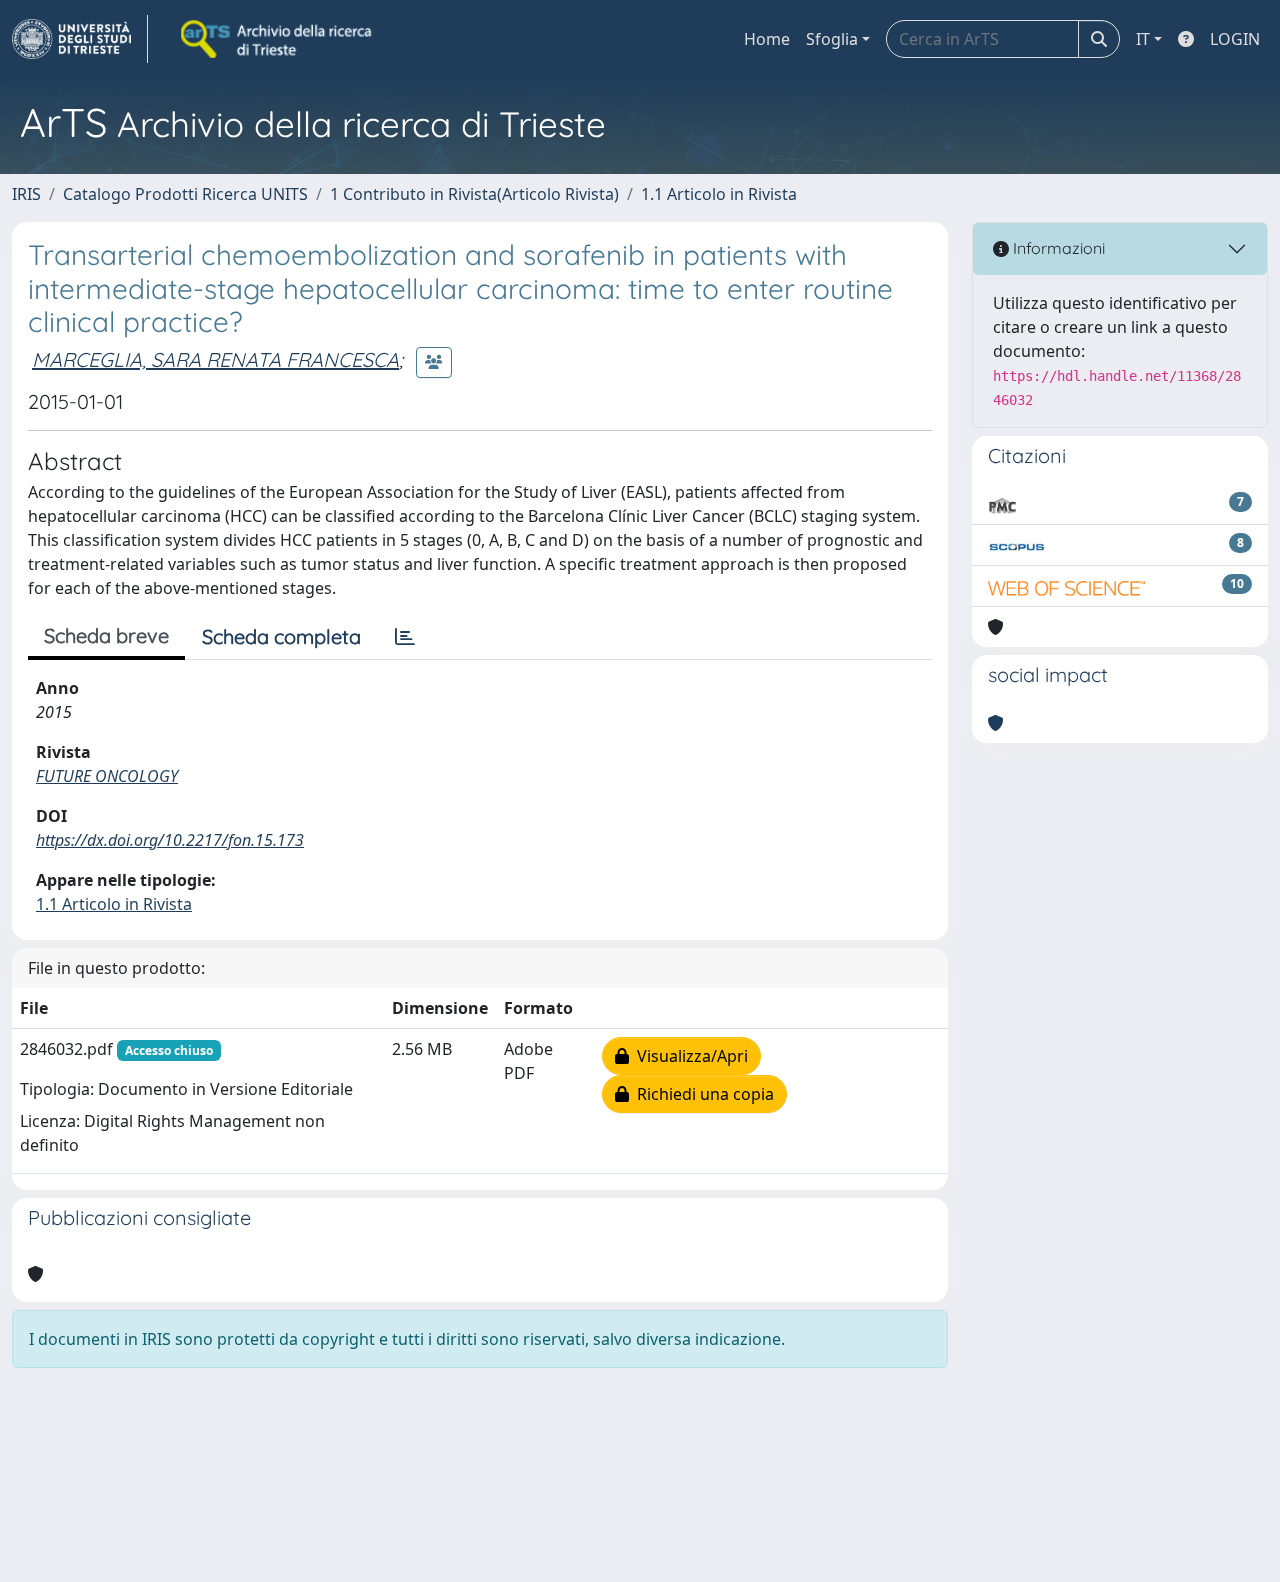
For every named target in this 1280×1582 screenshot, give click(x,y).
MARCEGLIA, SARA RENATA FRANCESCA (215, 359)
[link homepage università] (278, 39)
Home (767, 39)
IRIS (26, 194)
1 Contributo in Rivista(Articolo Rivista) (474, 194)
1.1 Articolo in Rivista (719, 194)
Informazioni (1057, 248)
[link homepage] (80, 39)
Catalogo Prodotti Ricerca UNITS (185, 194)
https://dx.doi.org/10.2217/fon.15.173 (170, 840)
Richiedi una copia (701, 1094)
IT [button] (1143, 39)
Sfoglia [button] (832, 39)
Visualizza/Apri (688, 1056)
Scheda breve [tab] (106, 635)
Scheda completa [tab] (281, 636)
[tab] (405, 637)
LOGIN (1235, 39)
